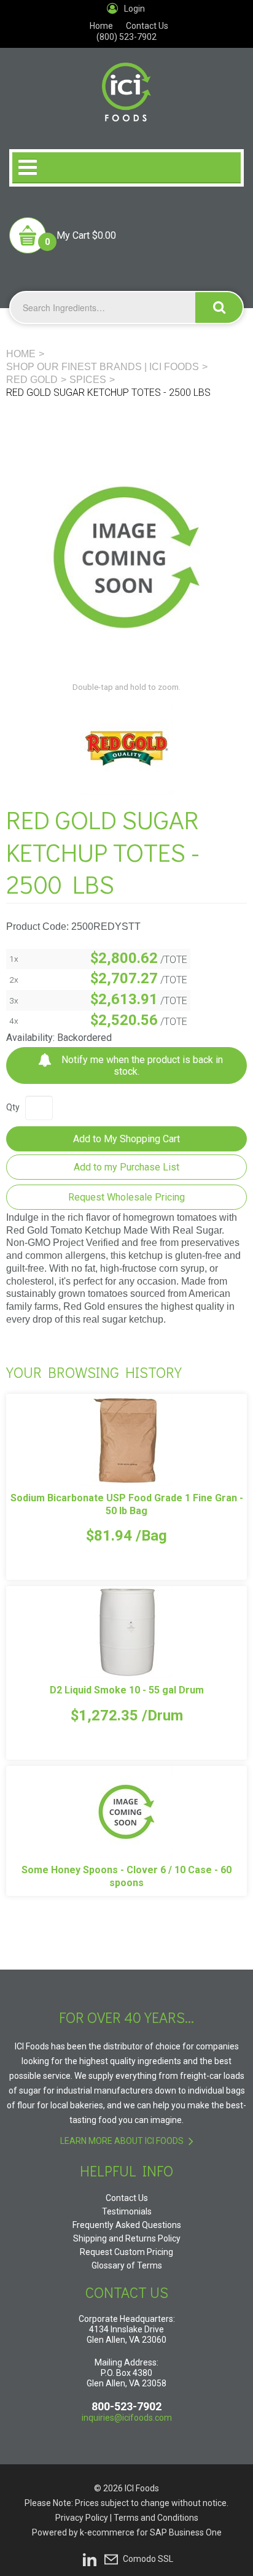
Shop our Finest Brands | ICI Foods (103, 367)
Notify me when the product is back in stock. (141, 1066)
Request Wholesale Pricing (126, 1197)
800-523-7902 (126, 2406)
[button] (63, 235)
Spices (88, 380)
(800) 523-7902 (126, 37)
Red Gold (32, 380)
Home (101, 26)
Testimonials (127, 2211)
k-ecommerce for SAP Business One (151, 2532)
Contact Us (147, 26)
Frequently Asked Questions (127, 2225)
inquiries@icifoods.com (127, 2418)
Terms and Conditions (156, 2518)
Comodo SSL (148, 2558)
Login (134, 9)
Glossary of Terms (127, 2265)
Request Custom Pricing (126, 2252)
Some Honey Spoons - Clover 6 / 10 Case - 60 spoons (126, 1876)
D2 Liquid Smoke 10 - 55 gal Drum (127, 1690)
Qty (13, 1107)
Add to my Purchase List (126, 1167)
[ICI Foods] (126, 85)
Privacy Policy (82, 2518)
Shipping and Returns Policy (127, 2238)
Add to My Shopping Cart (126, 1139)
